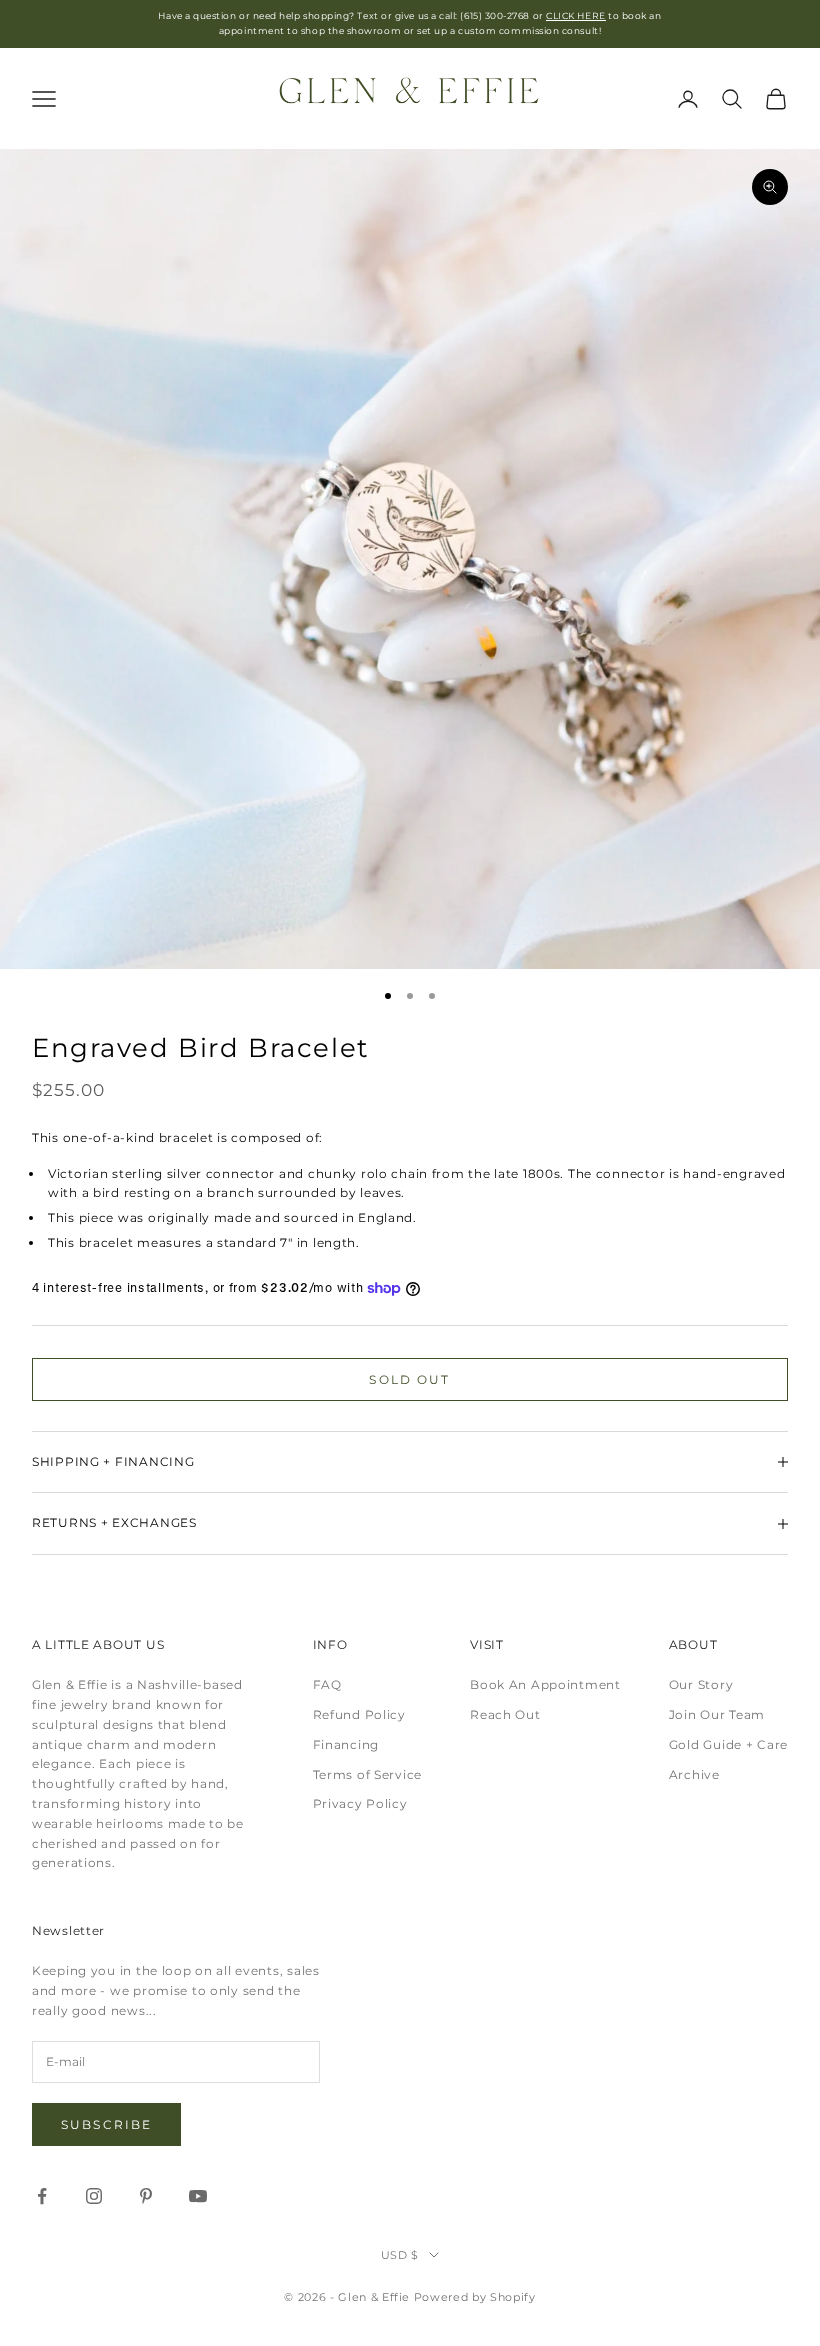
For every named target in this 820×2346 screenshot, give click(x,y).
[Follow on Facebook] (42, 2196)
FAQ (327, 1684)
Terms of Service (368, 1774)
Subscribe (106, 2124)
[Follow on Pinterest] (146, 2196)
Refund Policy (359, 1714)
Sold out (409, 1379)
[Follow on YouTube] (198, 2196)
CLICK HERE (575, 15)
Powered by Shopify (475, 2297)
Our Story (701, 1684)
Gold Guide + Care (728, 1744)
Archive (694, 1774)
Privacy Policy (360, 1803)
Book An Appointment (545, 1684)
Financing (346, 1744)
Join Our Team (717, 1714)
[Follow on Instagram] (94, 2196)
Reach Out (505, 1714)
